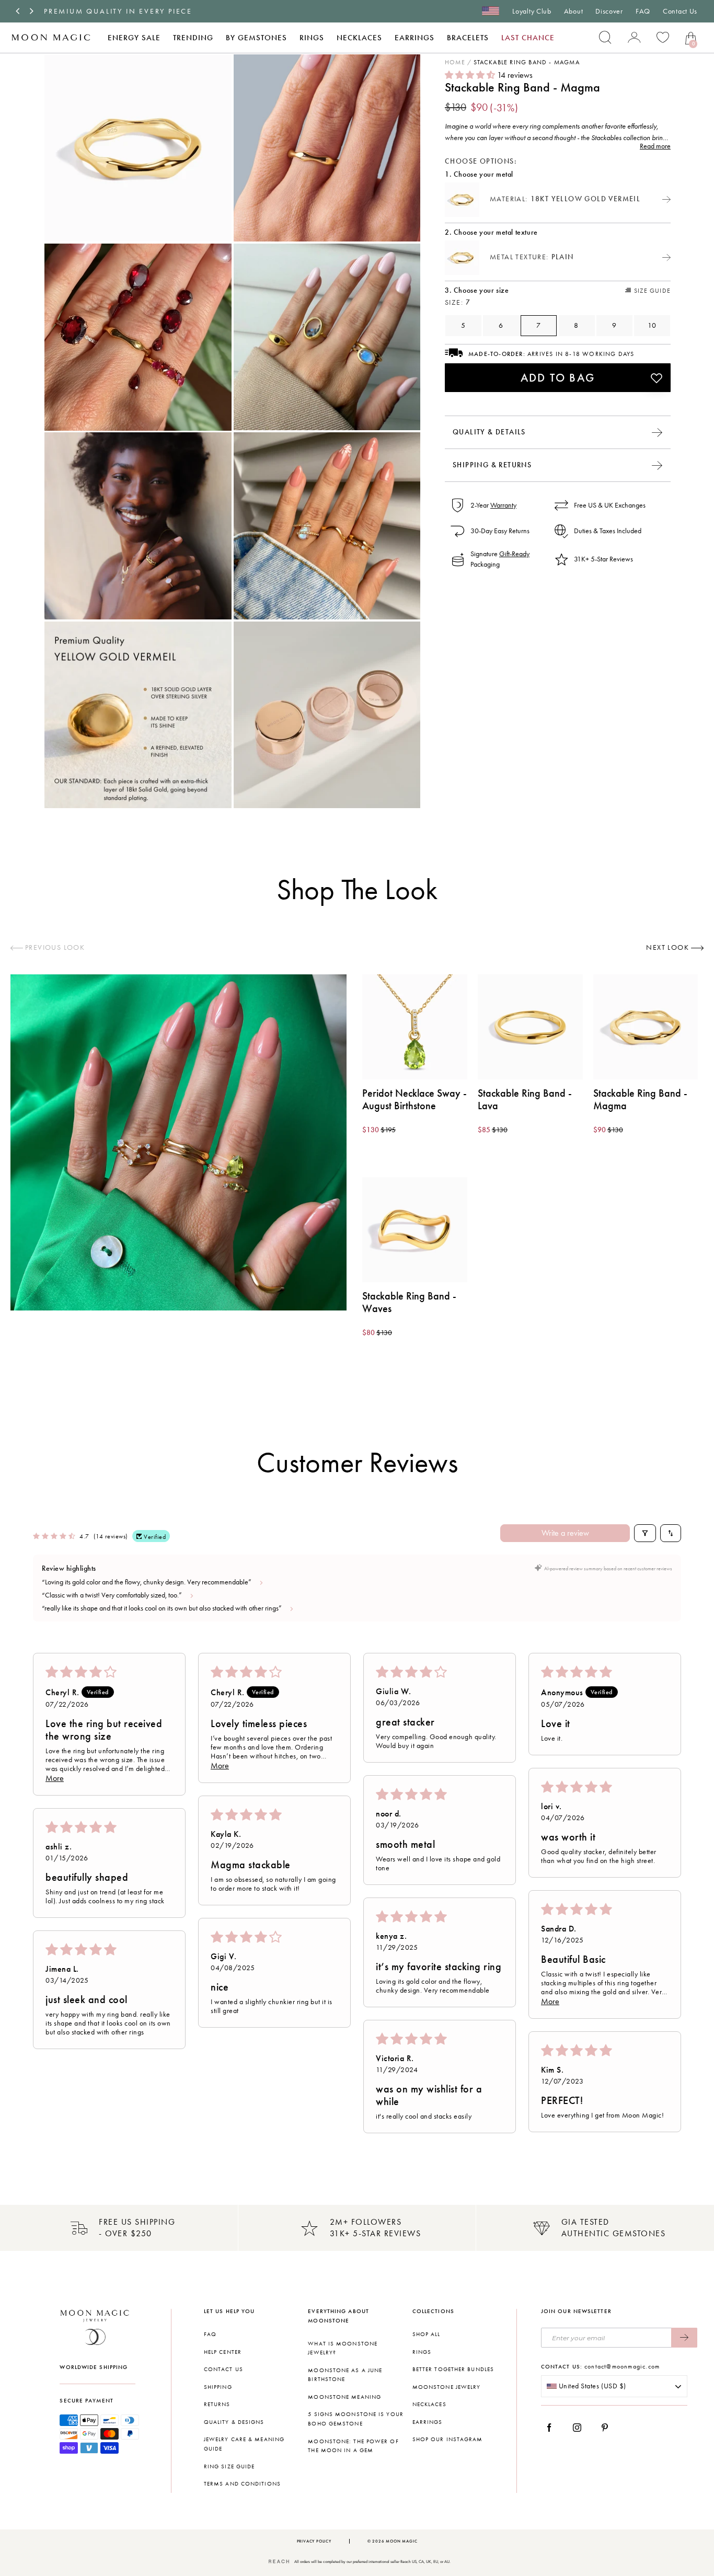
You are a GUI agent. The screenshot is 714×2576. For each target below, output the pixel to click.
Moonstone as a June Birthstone (345, 2375)
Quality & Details (489, 432)
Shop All (427, 2334)
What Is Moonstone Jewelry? (343, 2348)
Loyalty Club (532, 11)
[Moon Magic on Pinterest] (607, 2428)
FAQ (643, 11)
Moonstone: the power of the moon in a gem (353, 2446)
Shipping (218, 2387)
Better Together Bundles (453, 2369)
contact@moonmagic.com (622, 2366)
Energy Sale (134, 38)
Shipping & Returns (492, 465)
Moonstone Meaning (344, 2397)
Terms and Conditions (242, 2484)
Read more (655, 147)
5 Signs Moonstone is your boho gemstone (356, 2419)
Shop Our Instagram (448, 2439)
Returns (217, 2404)
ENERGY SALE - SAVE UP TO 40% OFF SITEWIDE (145, 11)
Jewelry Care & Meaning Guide (244, 2444)
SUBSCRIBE (684, 2338)
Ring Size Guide (229, 2466)
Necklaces (359, 38)
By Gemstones (256, 38)
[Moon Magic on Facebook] (553, 2428)
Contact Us (680, 11)
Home (455, 63)
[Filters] (645, 1533)
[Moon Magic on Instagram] (580, 2428)
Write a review (565, 1533)
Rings (312, 38)
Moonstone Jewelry (447, 2387)
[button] (471, 76)
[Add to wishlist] (657, 378)
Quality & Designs (234, 2422)
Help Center (223, 2352)
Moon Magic (401, 2541)
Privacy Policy (314, 2541)
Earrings (414, 38)
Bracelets (468, 38)
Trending (193, 38)
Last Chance (528, 38)
